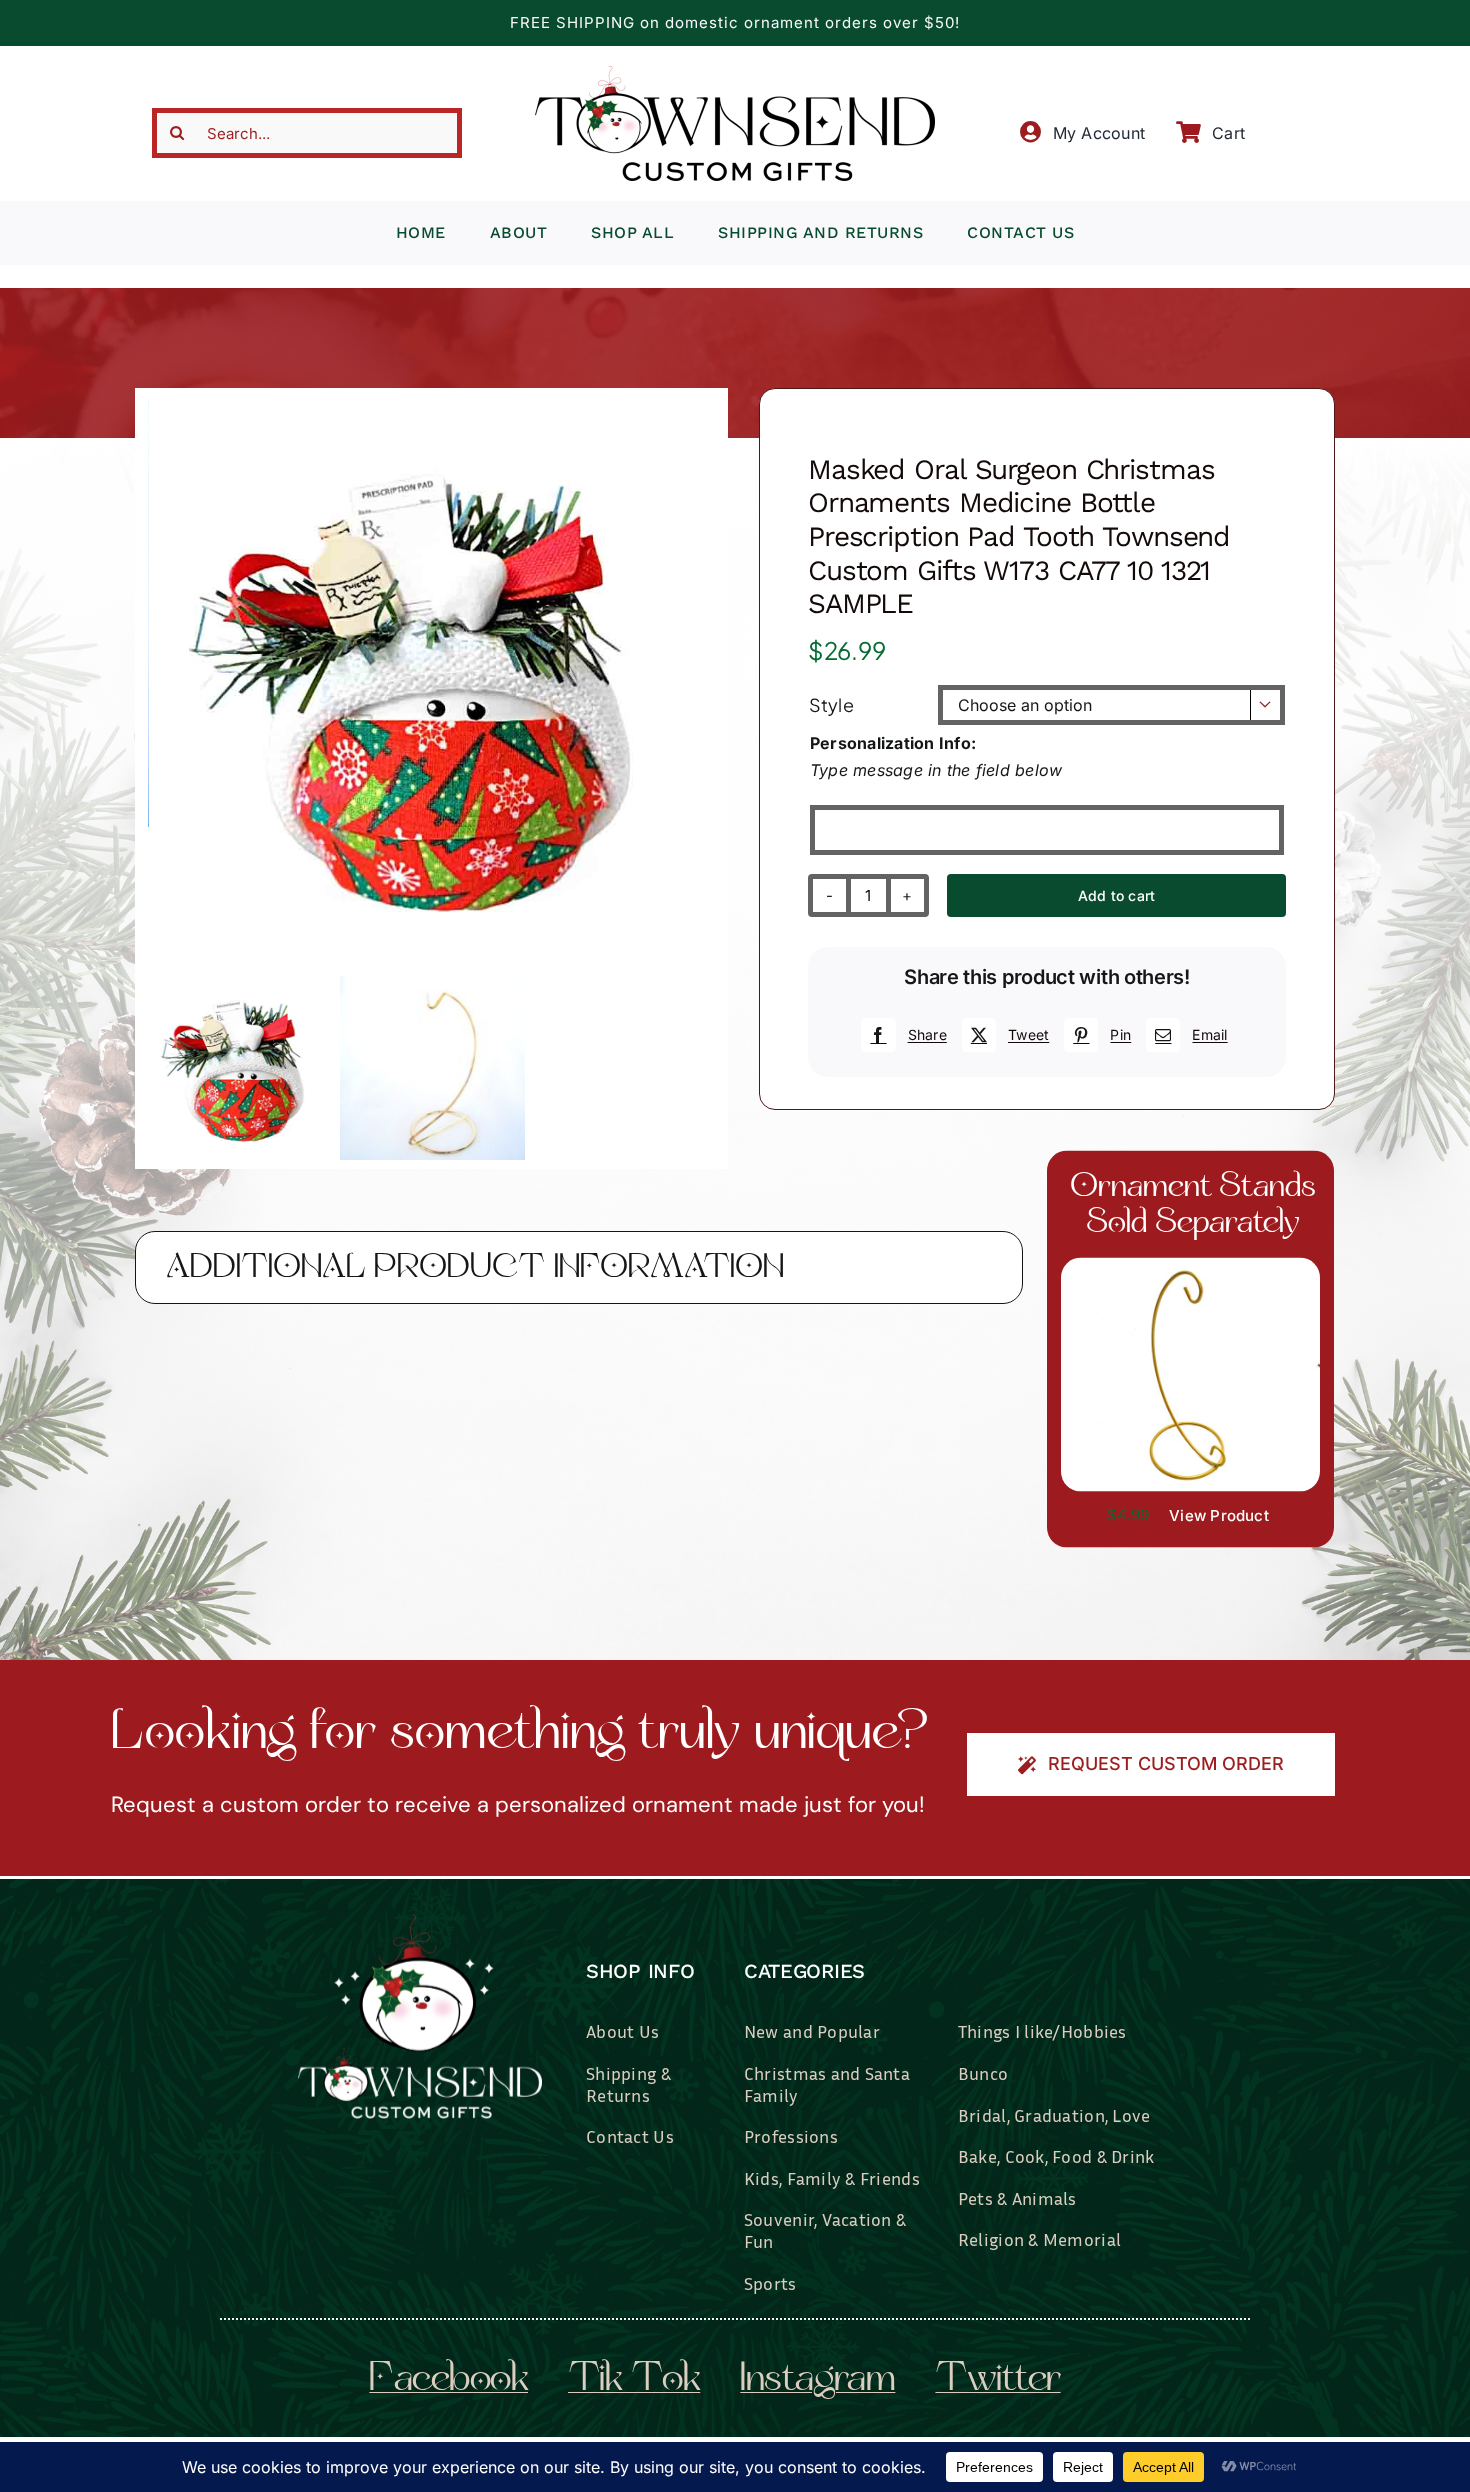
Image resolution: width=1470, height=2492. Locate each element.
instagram (817, 2381)
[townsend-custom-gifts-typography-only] (735, 74)
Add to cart (1116, 895)
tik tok (634, 2381)
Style (831, 704)
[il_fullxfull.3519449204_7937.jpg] (1190, 1265)
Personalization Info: (893, 743)
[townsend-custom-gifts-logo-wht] (420, 1923)
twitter (997, 2381)
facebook (448, 2381)
